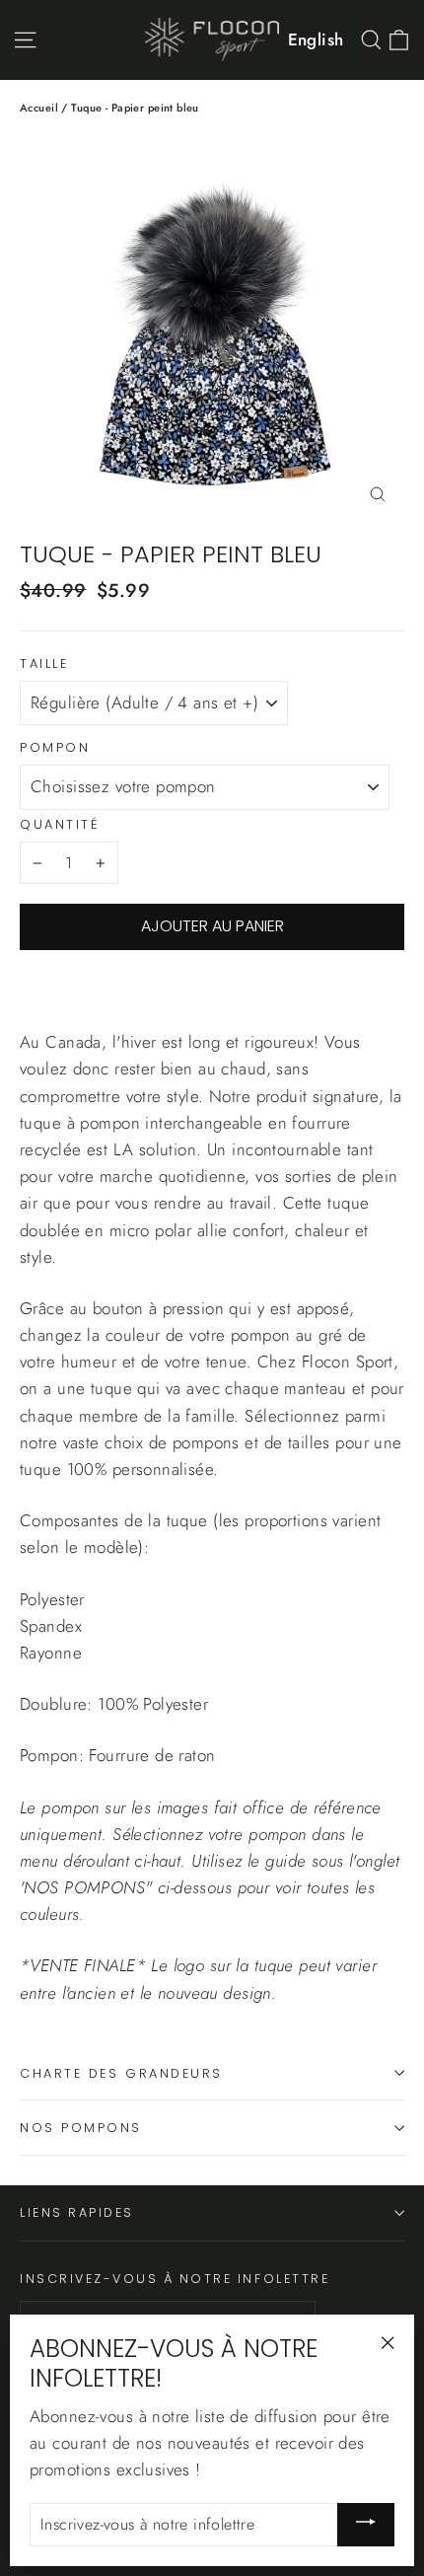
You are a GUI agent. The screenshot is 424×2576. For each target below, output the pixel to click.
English (316, 39)
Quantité (60, 824)
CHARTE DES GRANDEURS (121, 2073)
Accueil (39, 108)
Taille (44, 663)
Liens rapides (77, 2212)
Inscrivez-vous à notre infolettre (175, 2278)
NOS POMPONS (81, 2128)
